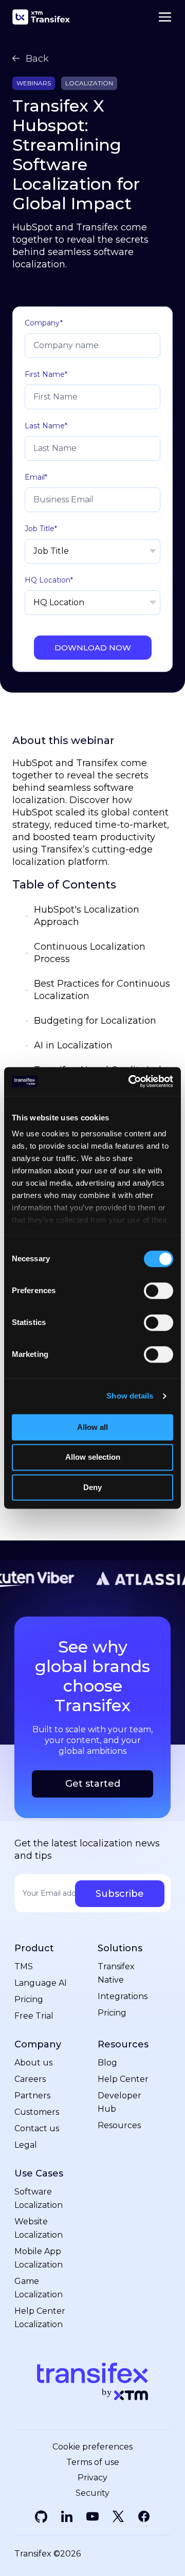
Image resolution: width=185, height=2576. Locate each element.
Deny (92, 1487)
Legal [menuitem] (26, 2145)
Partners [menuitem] (32, 2096)
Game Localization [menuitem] (39, 2288)
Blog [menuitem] (107, 2063)
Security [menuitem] (92, 2493)
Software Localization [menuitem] (39, 2198)
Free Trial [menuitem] (34, 2016)
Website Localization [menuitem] (39, 2228)
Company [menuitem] (38, 2045)
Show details (130, 1396)
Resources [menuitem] (123, 2045)
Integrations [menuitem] (123, 1996)
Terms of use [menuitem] (93, 2462)
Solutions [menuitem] (120, 1948)
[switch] (159, 1291)
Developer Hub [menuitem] (119, 2102)
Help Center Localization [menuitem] (40, 2318)
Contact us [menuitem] (37, 2128)
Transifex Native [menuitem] (116, 1973)
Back (37, 59)
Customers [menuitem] (37, 2112)
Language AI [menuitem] (41, 1983)
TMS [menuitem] (24, 1966)
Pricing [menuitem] (29, 1999)
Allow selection (93, 1457)
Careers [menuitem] (30, 2079)
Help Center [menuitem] (123, 2079)
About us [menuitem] (33, 2063)
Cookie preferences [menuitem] (92, 2447)
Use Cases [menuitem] (39, 2174)
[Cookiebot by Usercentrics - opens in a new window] (131, 1081)
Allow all (92, 1427)
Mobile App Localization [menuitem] (39, 2258)
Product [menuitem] (34, 1948)
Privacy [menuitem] (92, 2478)
